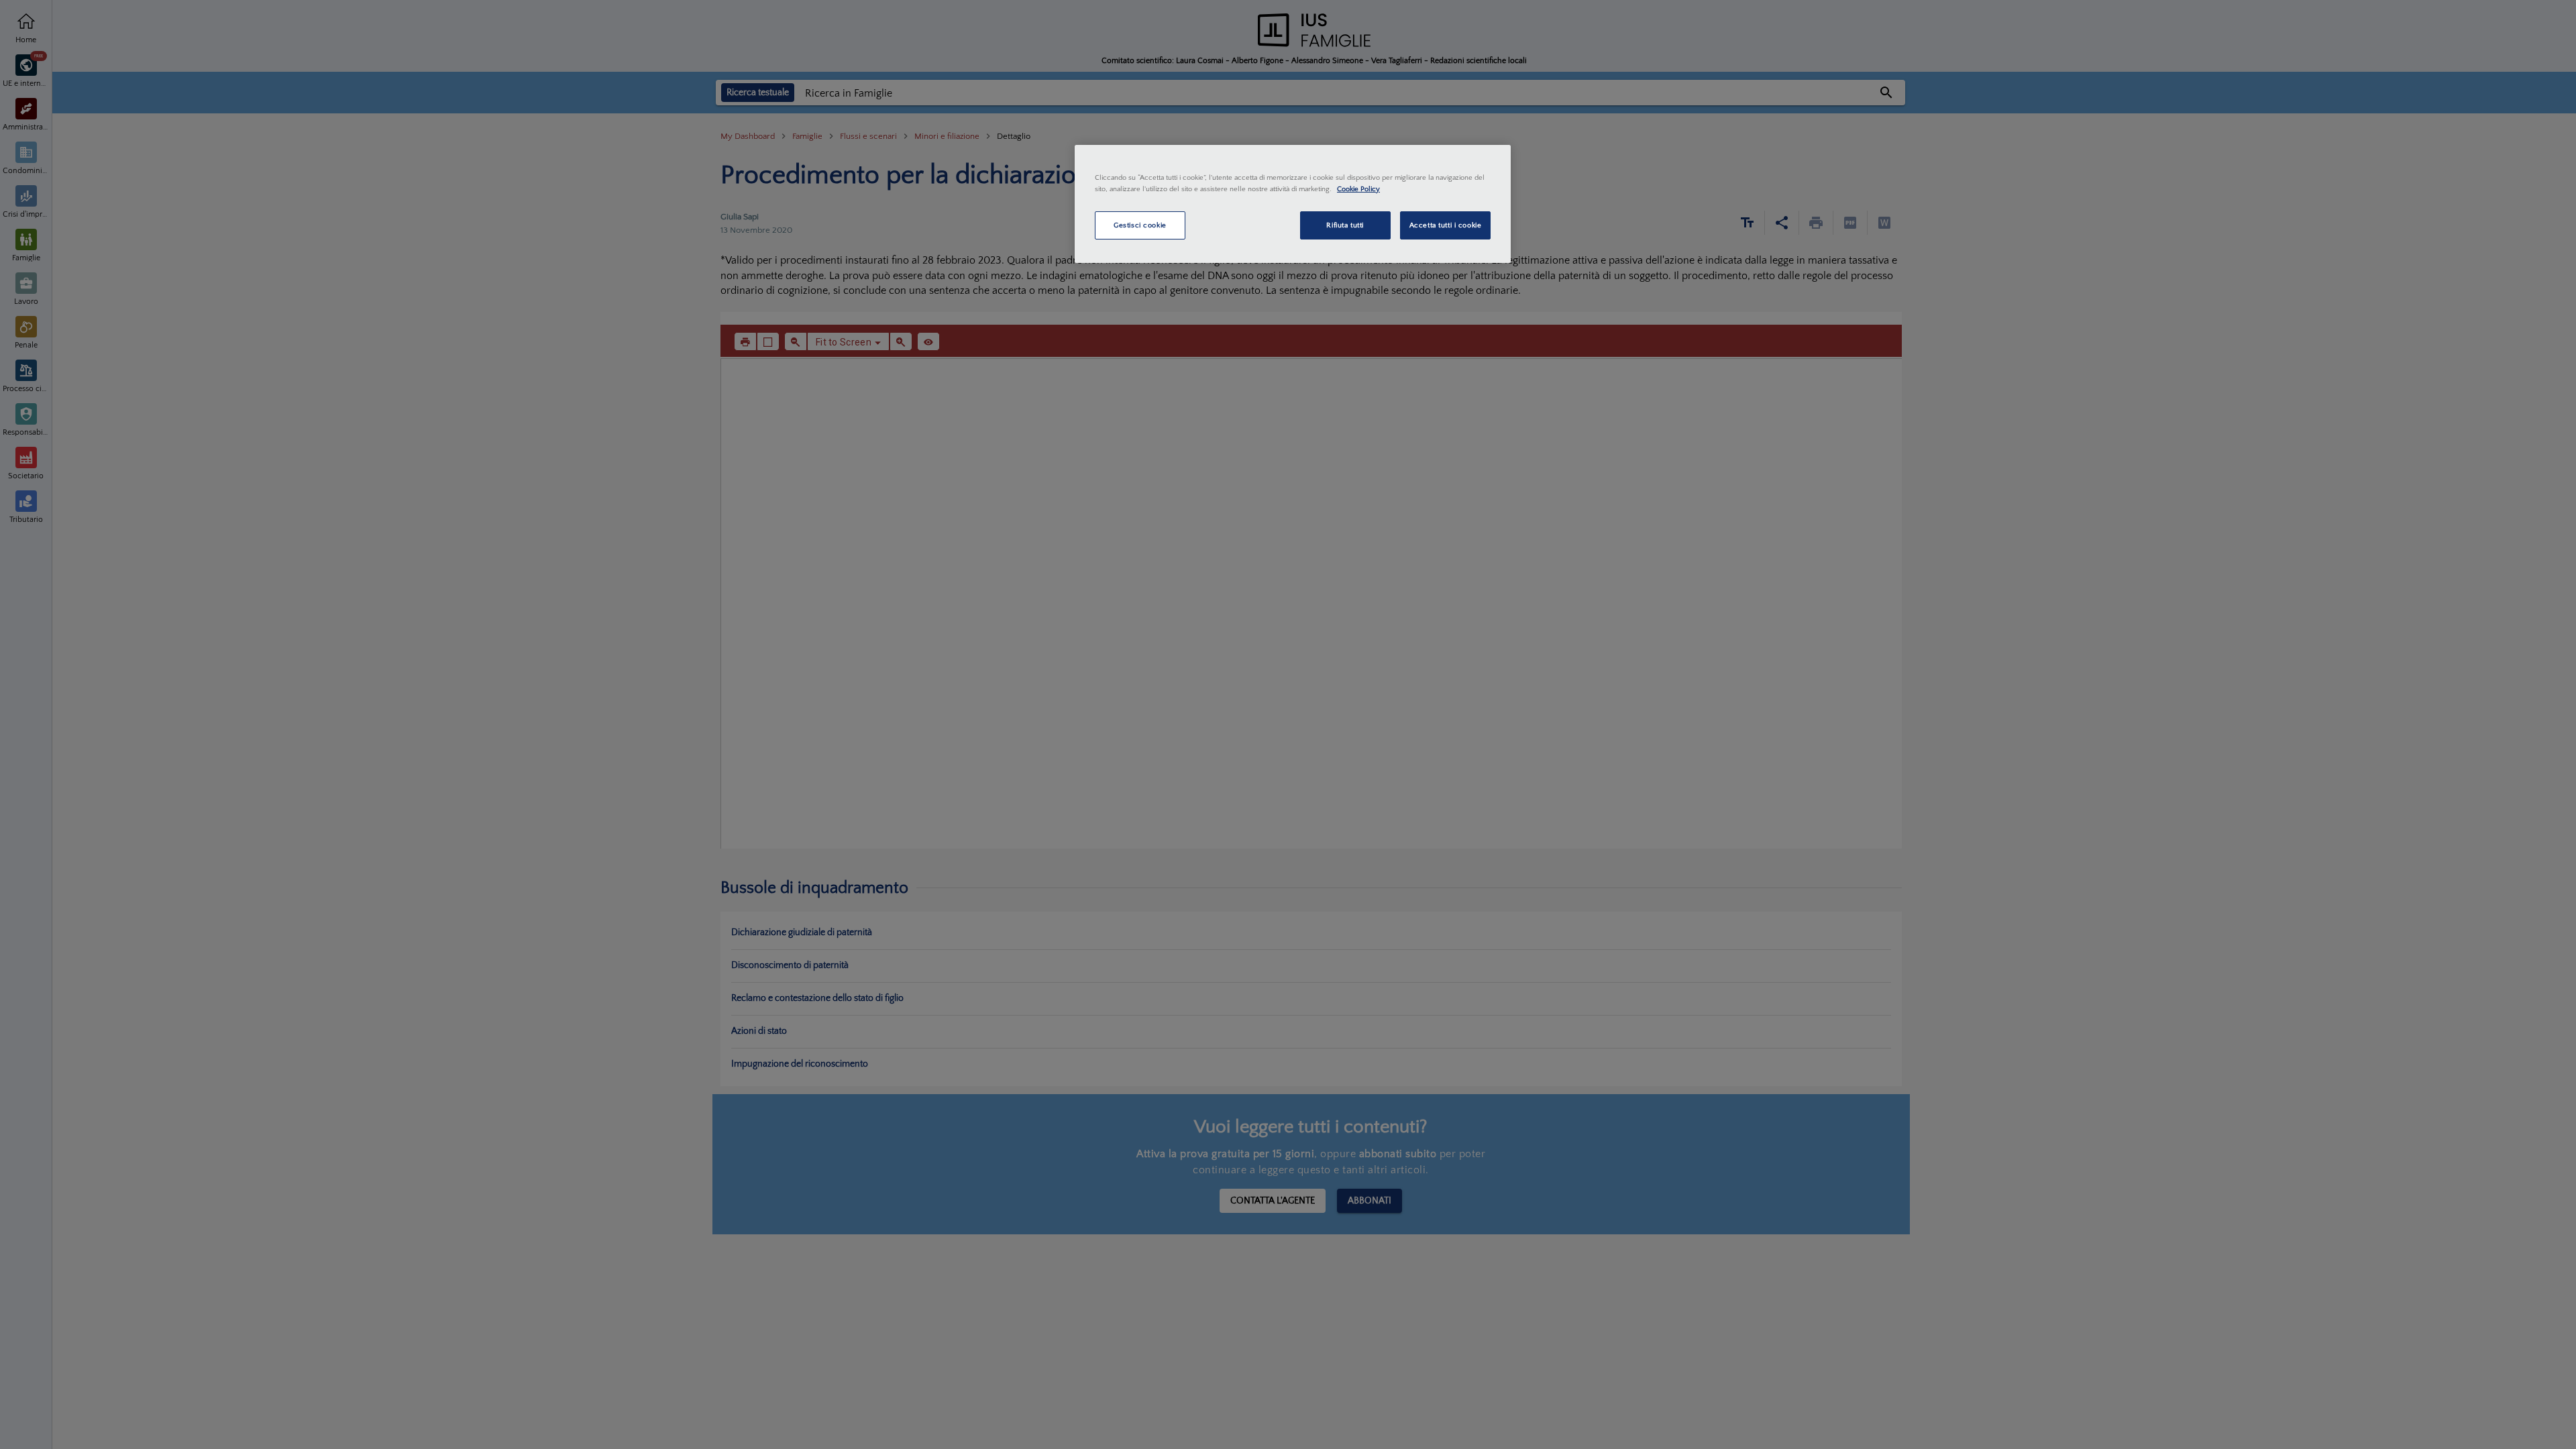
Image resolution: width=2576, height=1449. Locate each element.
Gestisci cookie (1140, 225)
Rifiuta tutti (1345, 225)
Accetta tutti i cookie (1446, 225)
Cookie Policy (1358, 189)
